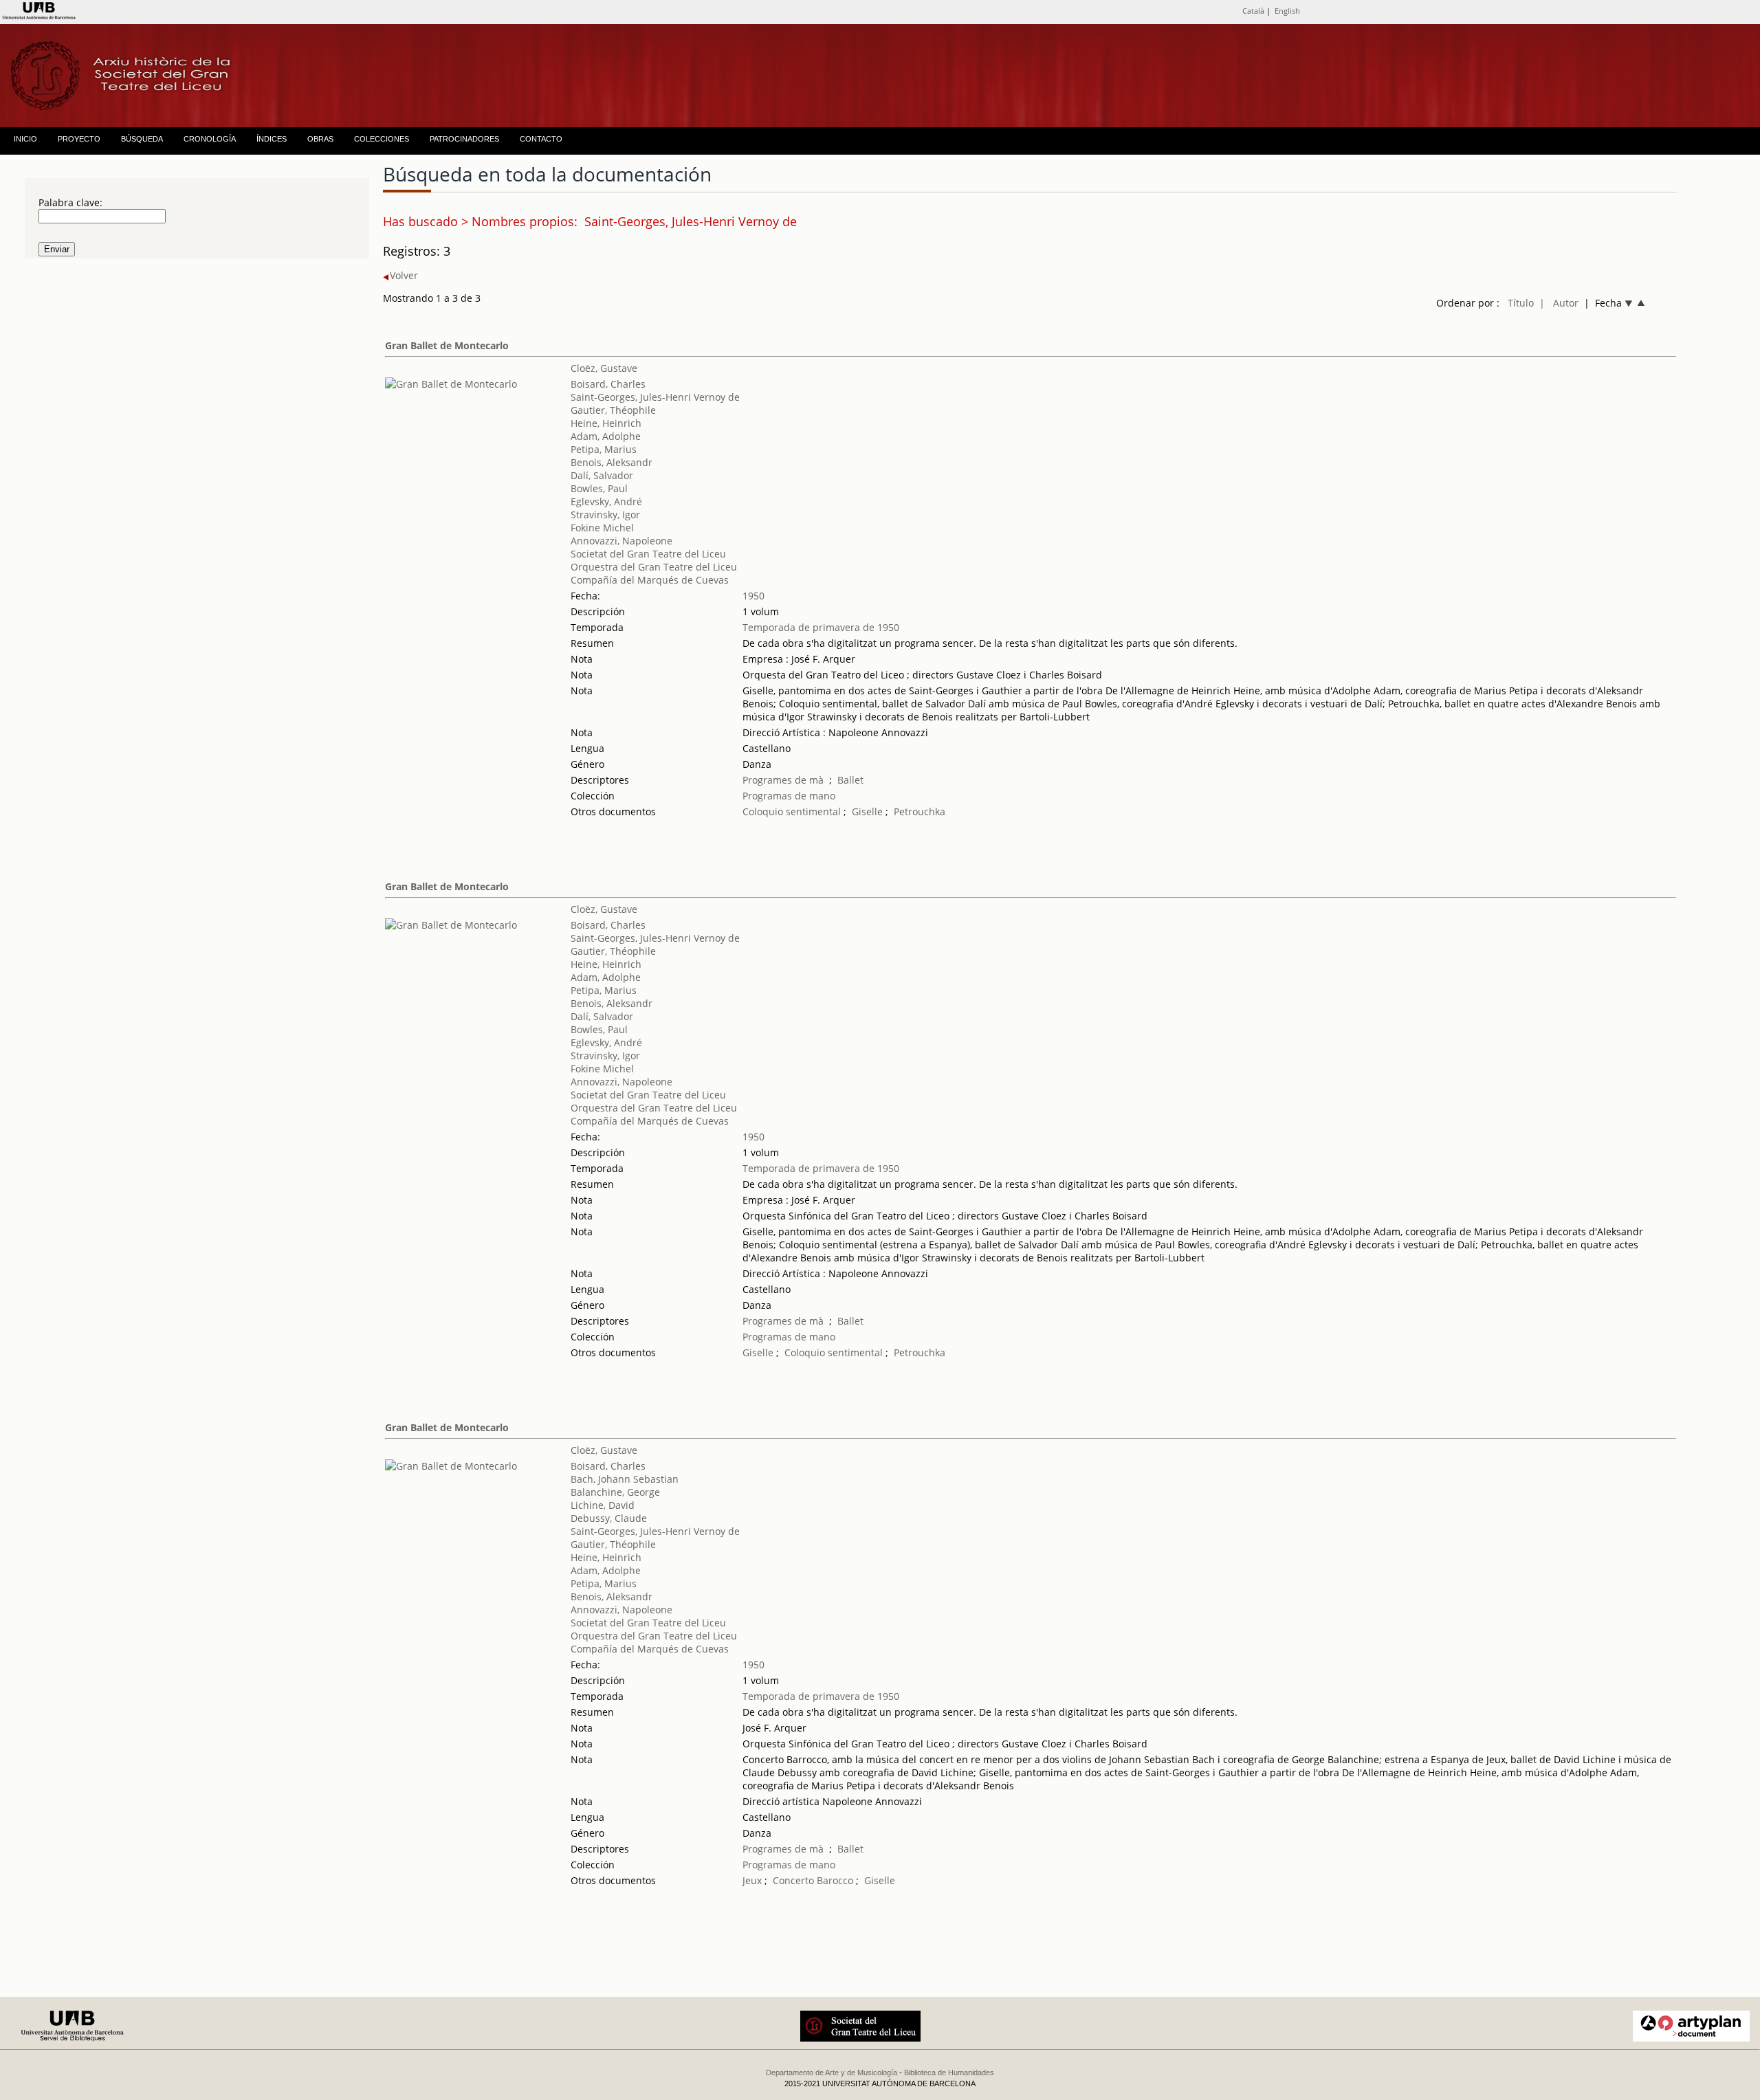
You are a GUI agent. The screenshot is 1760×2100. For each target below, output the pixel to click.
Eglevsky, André (606, 501)
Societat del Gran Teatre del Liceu (648, 554)
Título (1521, 303)
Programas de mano (789, 796)
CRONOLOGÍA (210, 139)
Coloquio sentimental (793, 811)
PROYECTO (79, 139)
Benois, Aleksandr (612, 462)
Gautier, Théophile (613, 410)
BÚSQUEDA (142, 139)
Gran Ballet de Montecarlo (447, 345)
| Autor (1559, 303)
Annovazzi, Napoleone (621, 541)
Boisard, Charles (608, 384)
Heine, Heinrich (606, 423)
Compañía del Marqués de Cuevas (650, 580)
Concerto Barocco (813, 1880)
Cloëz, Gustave (604, 368)
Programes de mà (783, 780)
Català (1253, 11)
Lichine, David (603, 1505)
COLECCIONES (382, 139)
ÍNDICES (272, 139)
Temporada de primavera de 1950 (821, 627)
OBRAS (320, 139)
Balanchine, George (615, 1492)
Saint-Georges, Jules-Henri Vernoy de (655, 397)
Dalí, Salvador (602, 475)
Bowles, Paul (599, 488)
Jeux (752, 1880)
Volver (404, 275)
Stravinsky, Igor (605, 515)
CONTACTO (541, 139)
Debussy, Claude (609, 1518)
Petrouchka (920, 811)
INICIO (25, 139)
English (1287, 11)
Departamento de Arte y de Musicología (832, 2073)
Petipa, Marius (604, 449)
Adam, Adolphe (606, 436)
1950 (753, 596)
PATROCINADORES (464, 139)
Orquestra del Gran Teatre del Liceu (654, 567)
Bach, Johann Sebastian (625, 1479)
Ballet (850, 780)
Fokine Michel (602, 528)
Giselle (867, 811)
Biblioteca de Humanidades (949, 2073)
